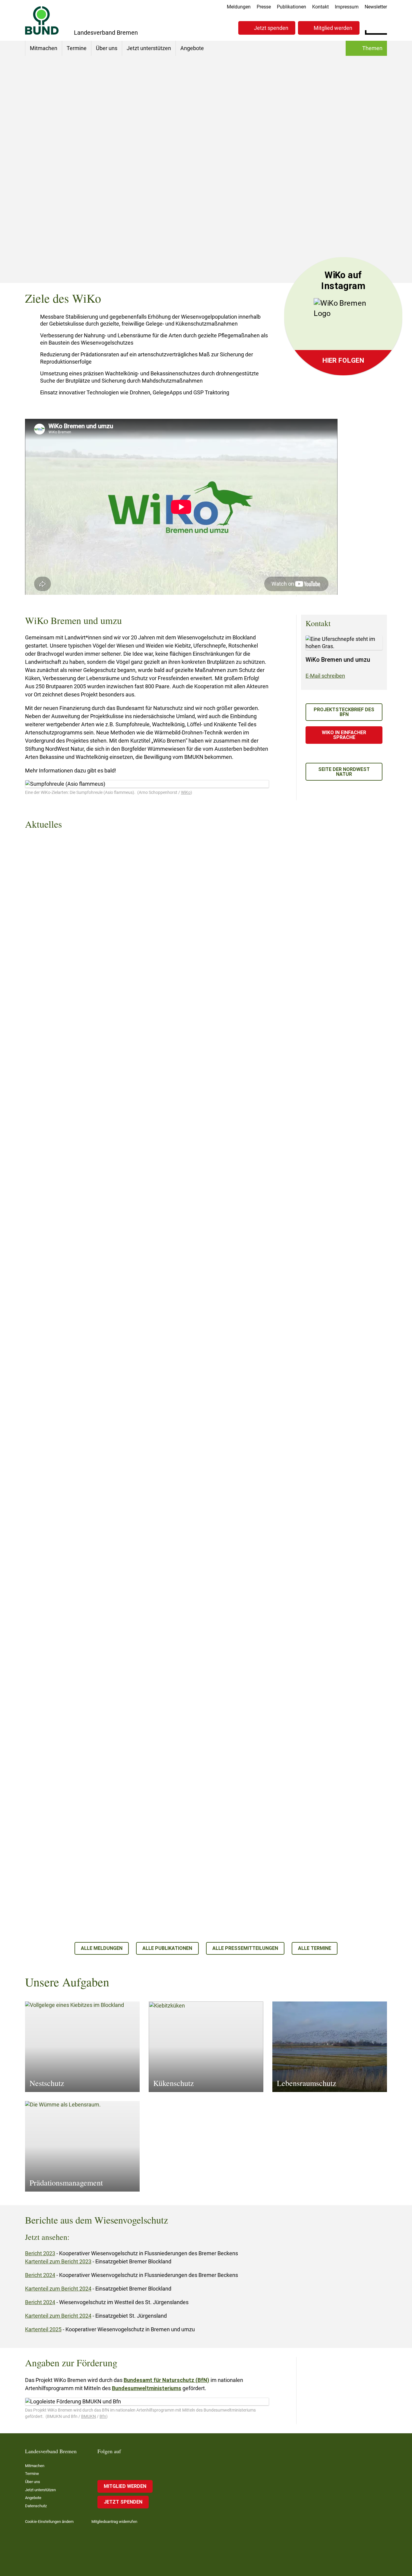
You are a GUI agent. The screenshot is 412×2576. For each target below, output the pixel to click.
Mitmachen (44, 48)
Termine (77, 48)
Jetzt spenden (271, 28)
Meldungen (239, 7)
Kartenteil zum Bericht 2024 (58, 2289)
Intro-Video (318, 242)
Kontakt (320, 7)
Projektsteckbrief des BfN (344, 712)
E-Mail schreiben (325, 676)
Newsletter (376, 7)
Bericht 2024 (40, 2275)
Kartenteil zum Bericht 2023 (58, 2261)
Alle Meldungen (102, 1948)
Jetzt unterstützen (149, 48)
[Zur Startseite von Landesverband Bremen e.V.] (42, 20)
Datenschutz (36, 2506)
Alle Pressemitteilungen (245, 1948)
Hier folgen (343, 360)
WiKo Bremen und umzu (331, 256)
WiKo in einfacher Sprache (344, 735)
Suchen (382, 27)
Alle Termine (315, 1948)
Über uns (107, 48)
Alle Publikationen (167, 1948)
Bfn (103, 2416)
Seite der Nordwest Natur (344, 772)
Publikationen (292, 7)
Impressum (347, 7)
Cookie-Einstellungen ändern (49, 2522)
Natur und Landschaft (125, 221)
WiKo (186, 792)
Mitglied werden (333, 28)
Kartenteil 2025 (43, 2329)
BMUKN (89, 2416)
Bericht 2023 (40, 2253)
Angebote (192, 48)
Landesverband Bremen (68, 221)
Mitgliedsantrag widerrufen (114, 2522)
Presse (264, 7)
